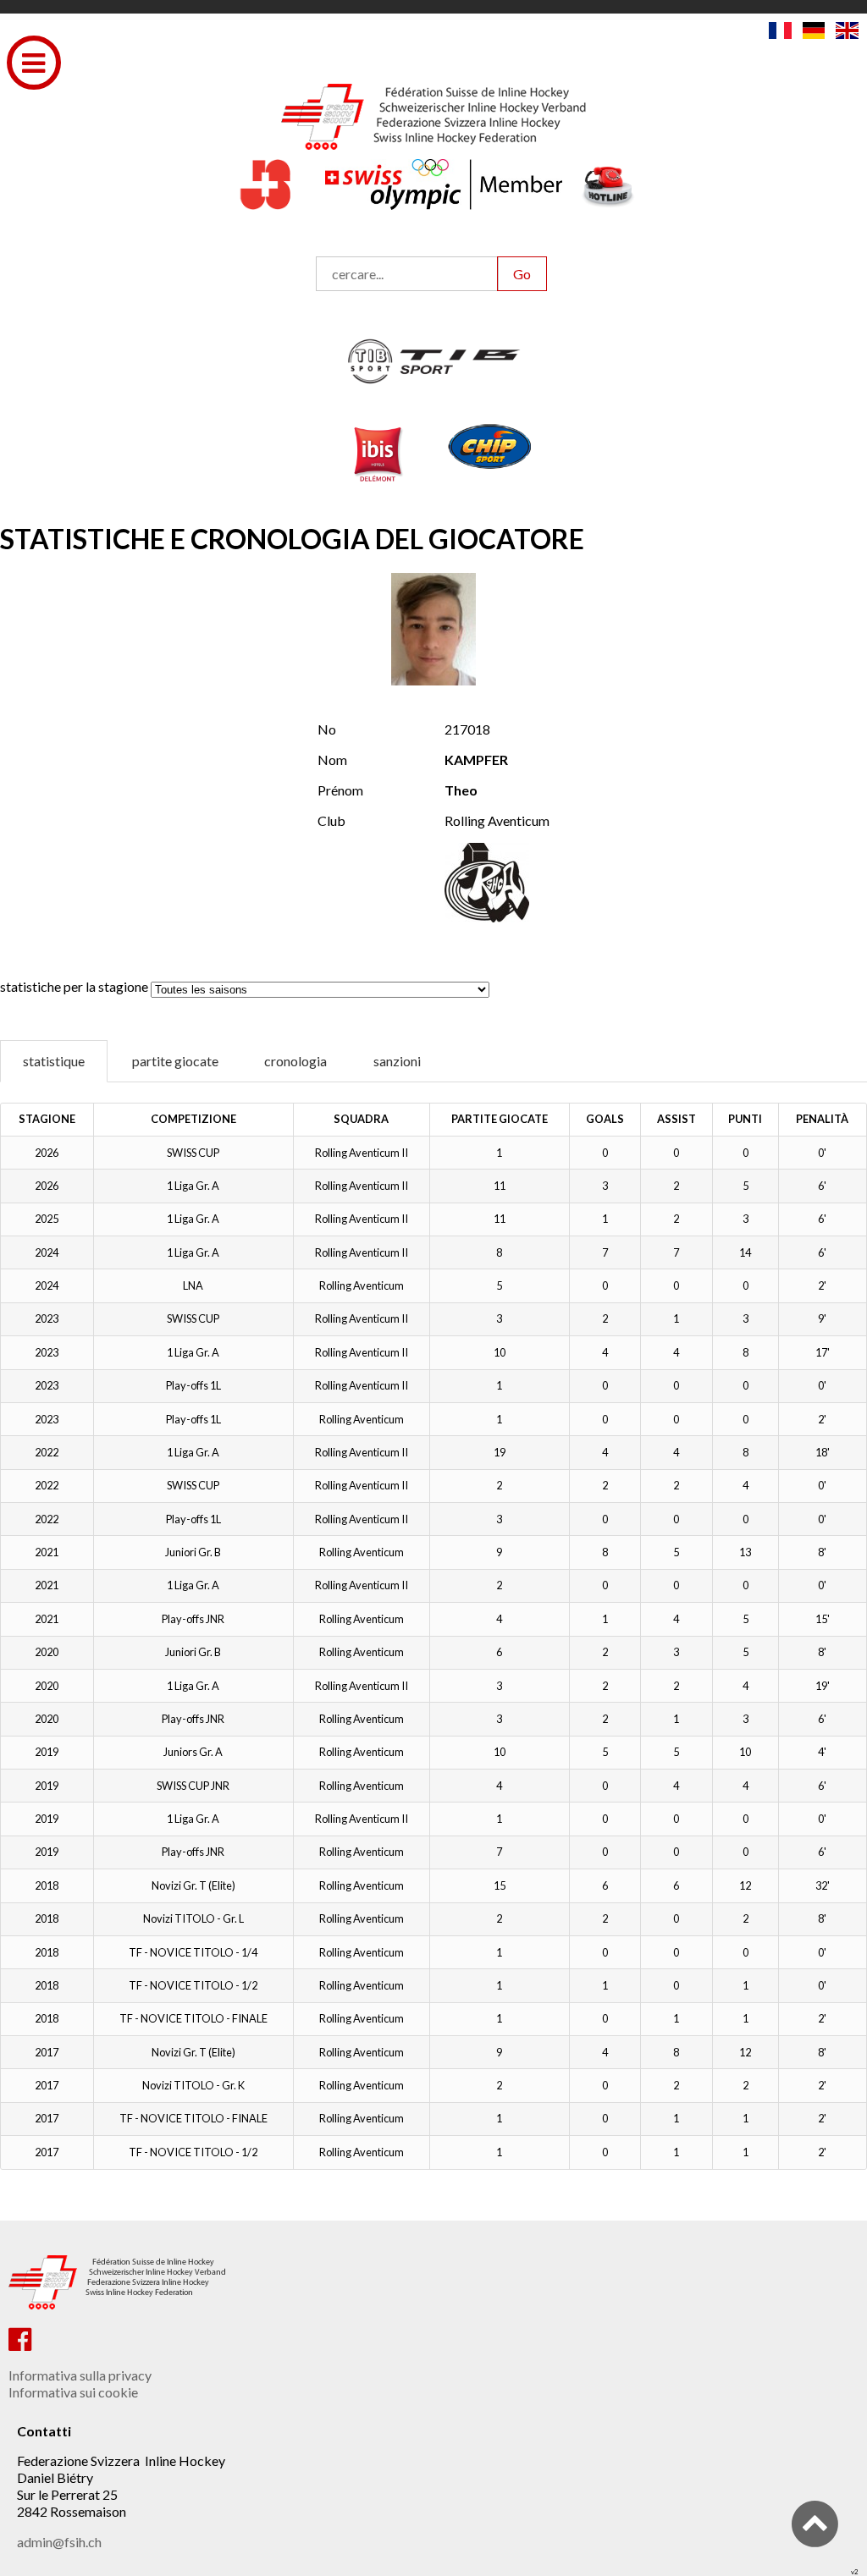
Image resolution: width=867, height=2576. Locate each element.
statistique (54, 1061)
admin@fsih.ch (59, 2542)
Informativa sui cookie (73, 2392)
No (327, 729)
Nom (332, 760)
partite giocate (175, 1061)
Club (331, 820)
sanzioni (397, 1061)
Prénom (340, 790)
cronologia (295, 1061)
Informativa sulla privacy (80, 2375)
